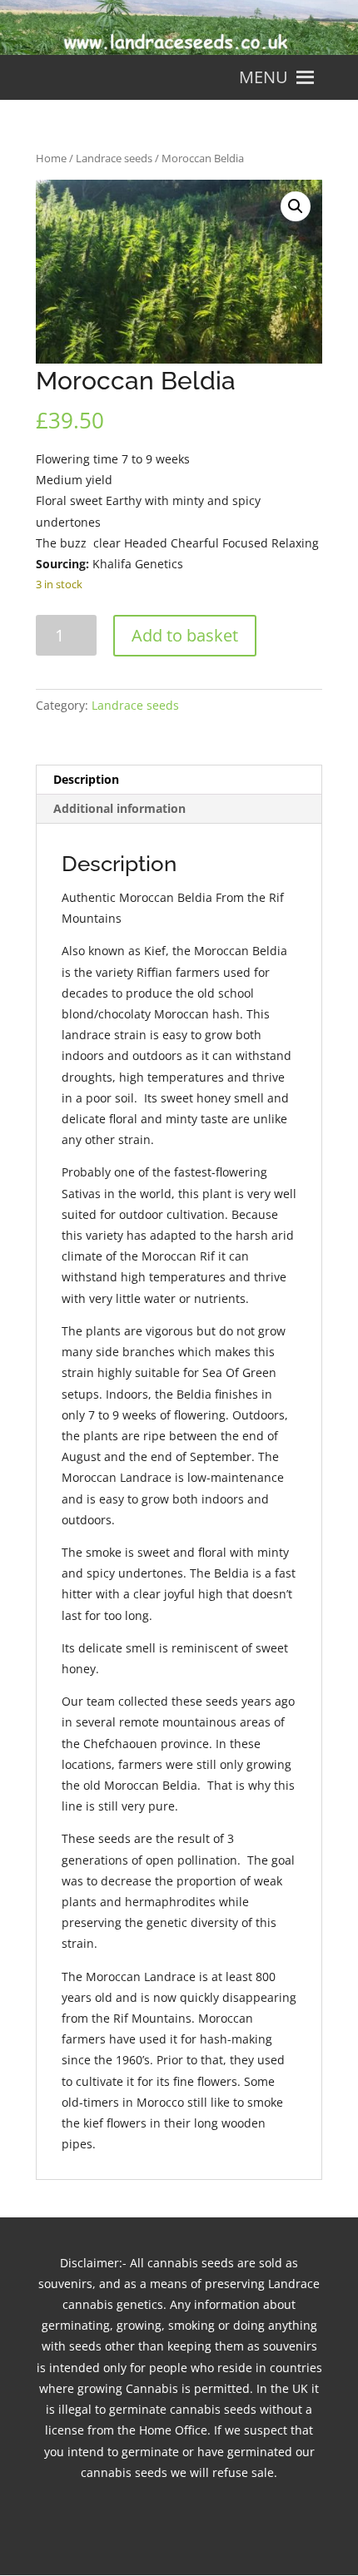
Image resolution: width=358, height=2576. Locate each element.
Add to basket (185, 635)
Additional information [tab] (119, 808)
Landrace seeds (114, 158)
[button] (264, 77)
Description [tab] (86, 779)
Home (51, 158)
